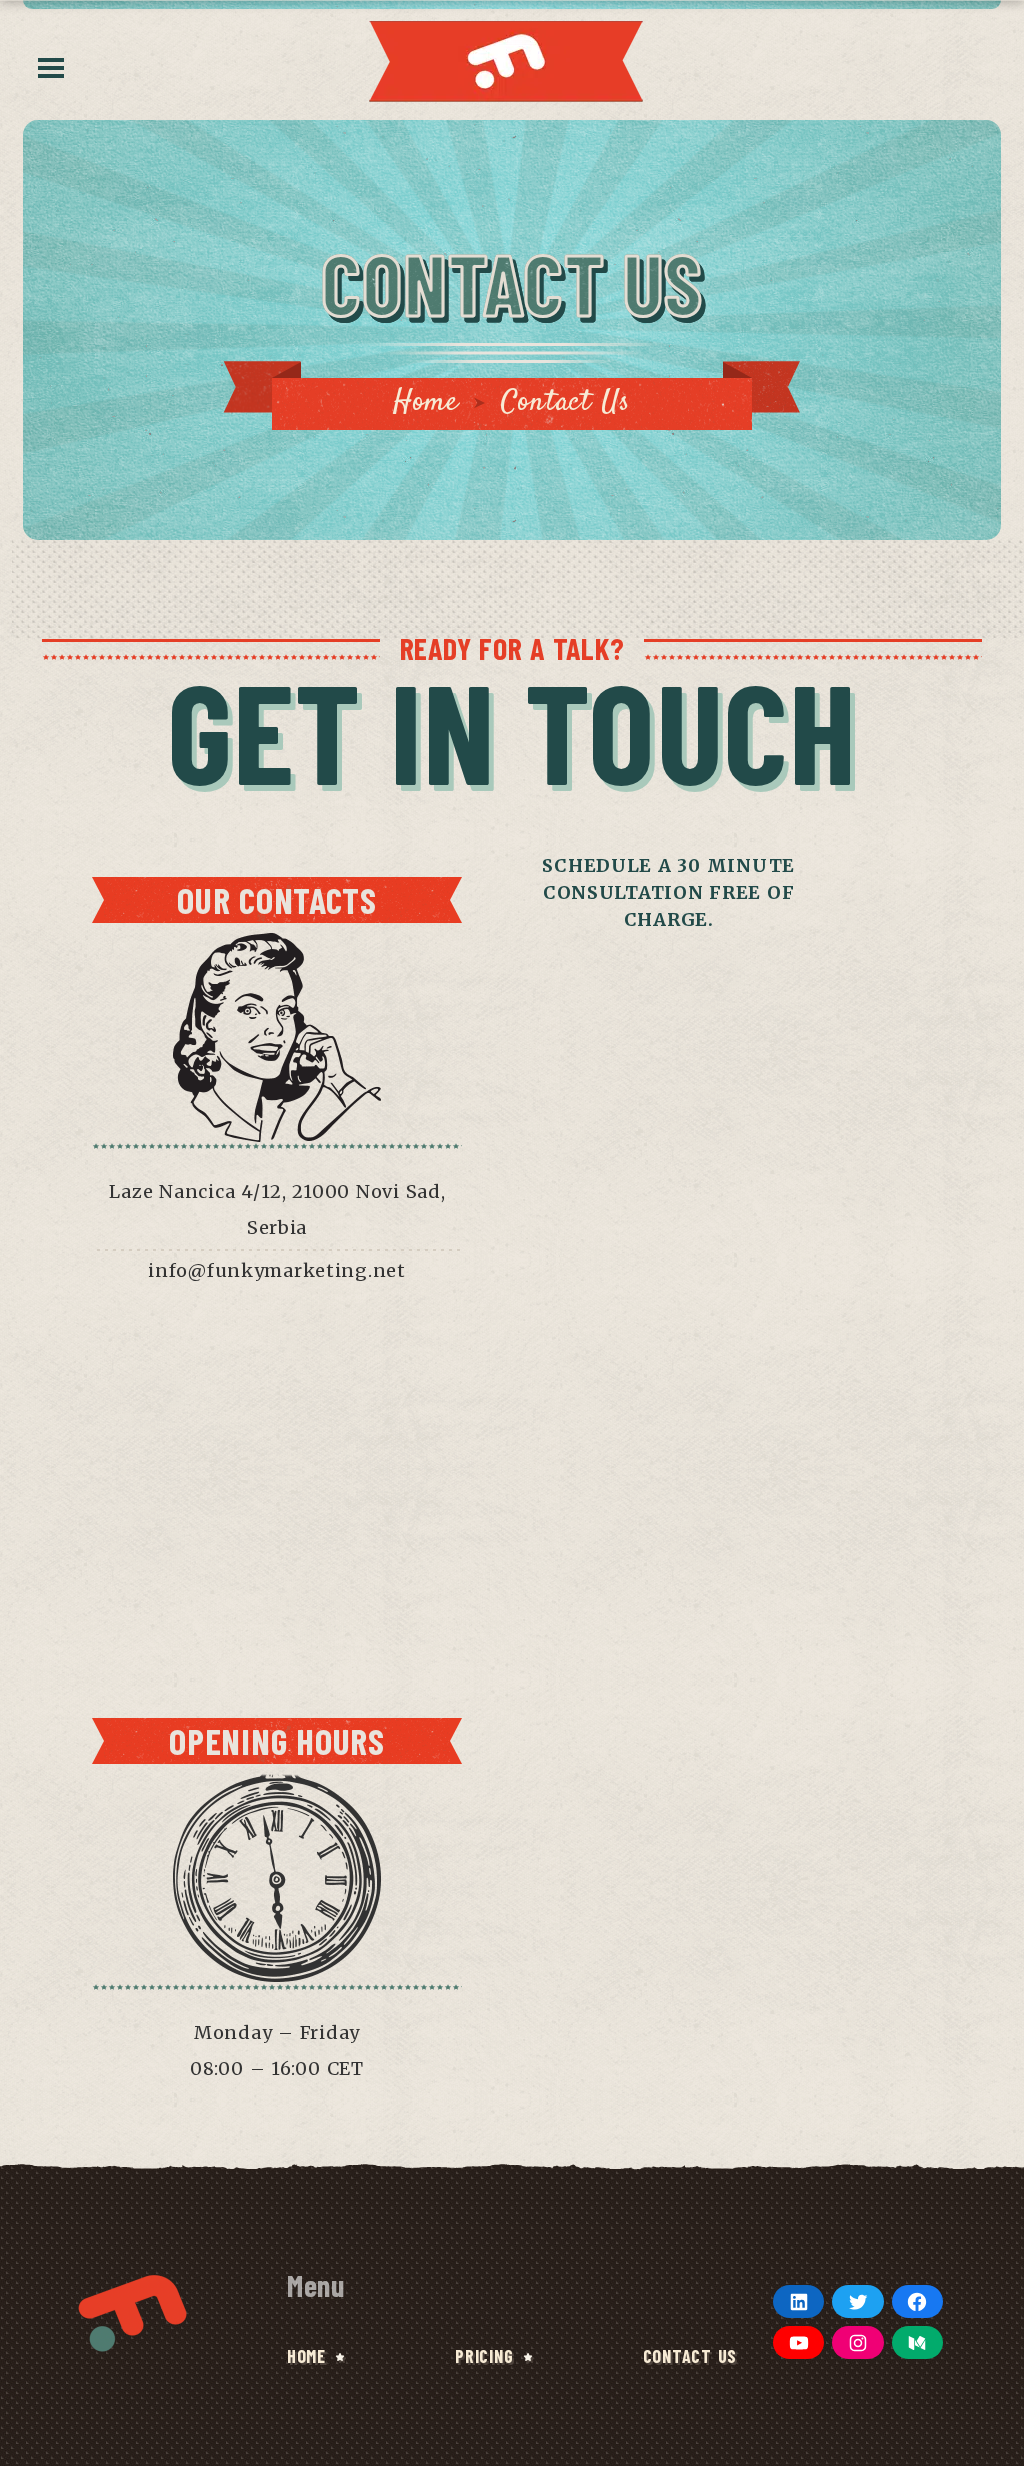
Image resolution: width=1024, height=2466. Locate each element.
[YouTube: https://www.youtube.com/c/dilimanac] (798, 2342)
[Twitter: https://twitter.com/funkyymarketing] (857, 2301)
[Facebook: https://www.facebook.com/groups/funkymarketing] (917, 2301)
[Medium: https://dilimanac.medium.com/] (917, 2342)
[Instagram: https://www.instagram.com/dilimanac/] (857, 2342)
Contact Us (690, 2356)
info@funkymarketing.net (277, 1270)
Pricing (484, 2356)
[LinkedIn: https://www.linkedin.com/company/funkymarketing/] (798, 2301)
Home (426, 402)
